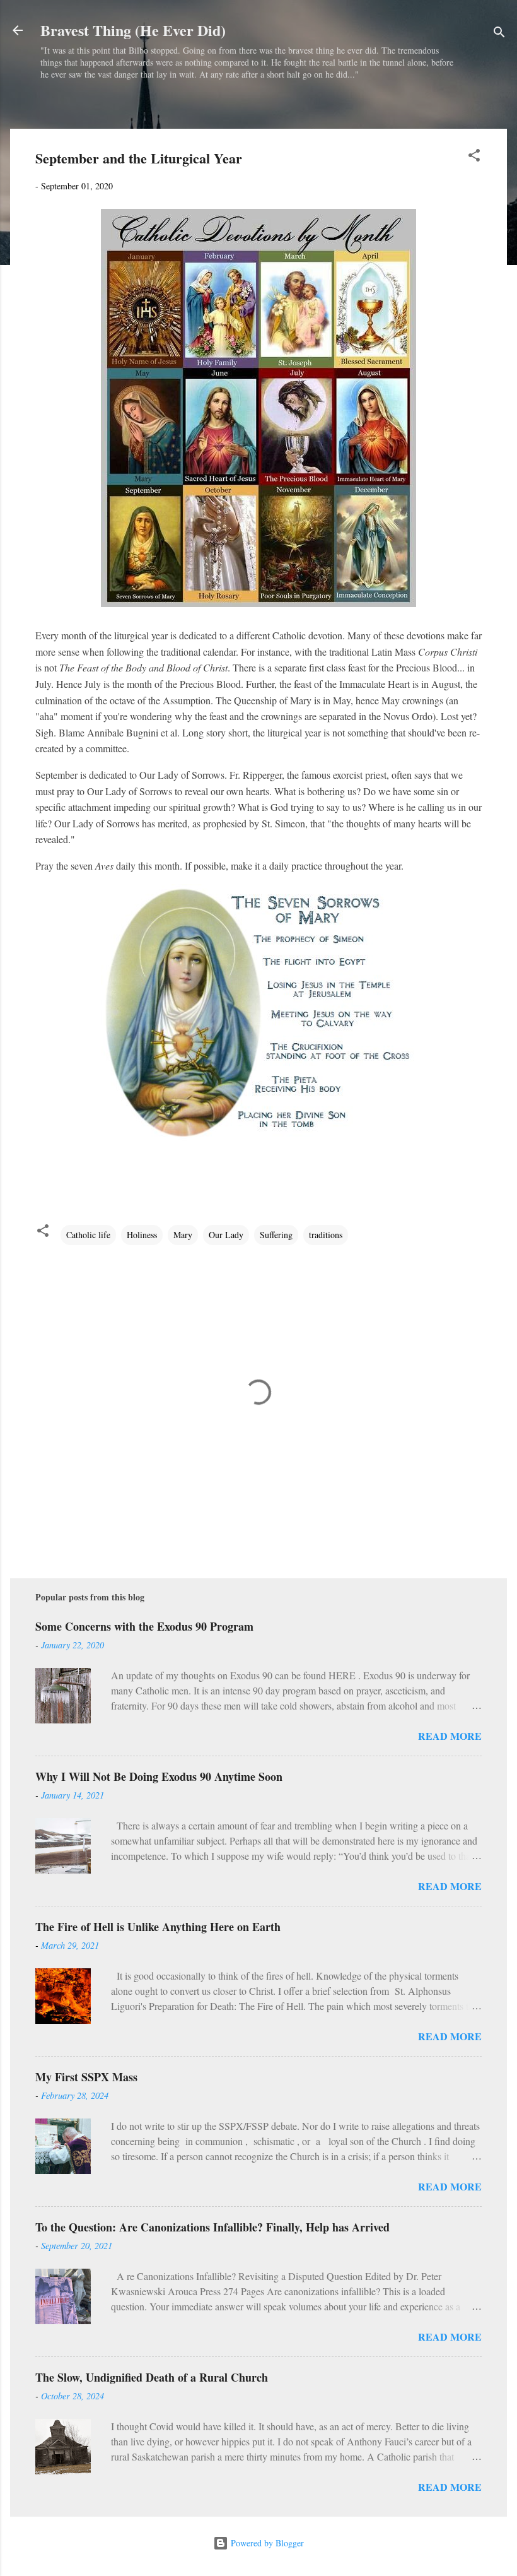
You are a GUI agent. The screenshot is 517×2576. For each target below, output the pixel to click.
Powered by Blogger (266, 2543)
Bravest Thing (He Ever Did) (133, 30)
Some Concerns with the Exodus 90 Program (144, 1626)
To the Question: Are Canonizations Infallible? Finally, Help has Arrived (212, 2227)
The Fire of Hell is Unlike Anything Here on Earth (158, 1927)
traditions (326, 1235)
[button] (474, 157)
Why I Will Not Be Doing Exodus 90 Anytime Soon (159, 1776)
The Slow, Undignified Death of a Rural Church (152, 2377)
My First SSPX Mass (86, 2077)
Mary (183, 1235)
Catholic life (88, 1235)
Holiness (142, 1235)
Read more (450, 1736)
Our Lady (226, 1235)
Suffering (276, 1235)
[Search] (499, 34)
